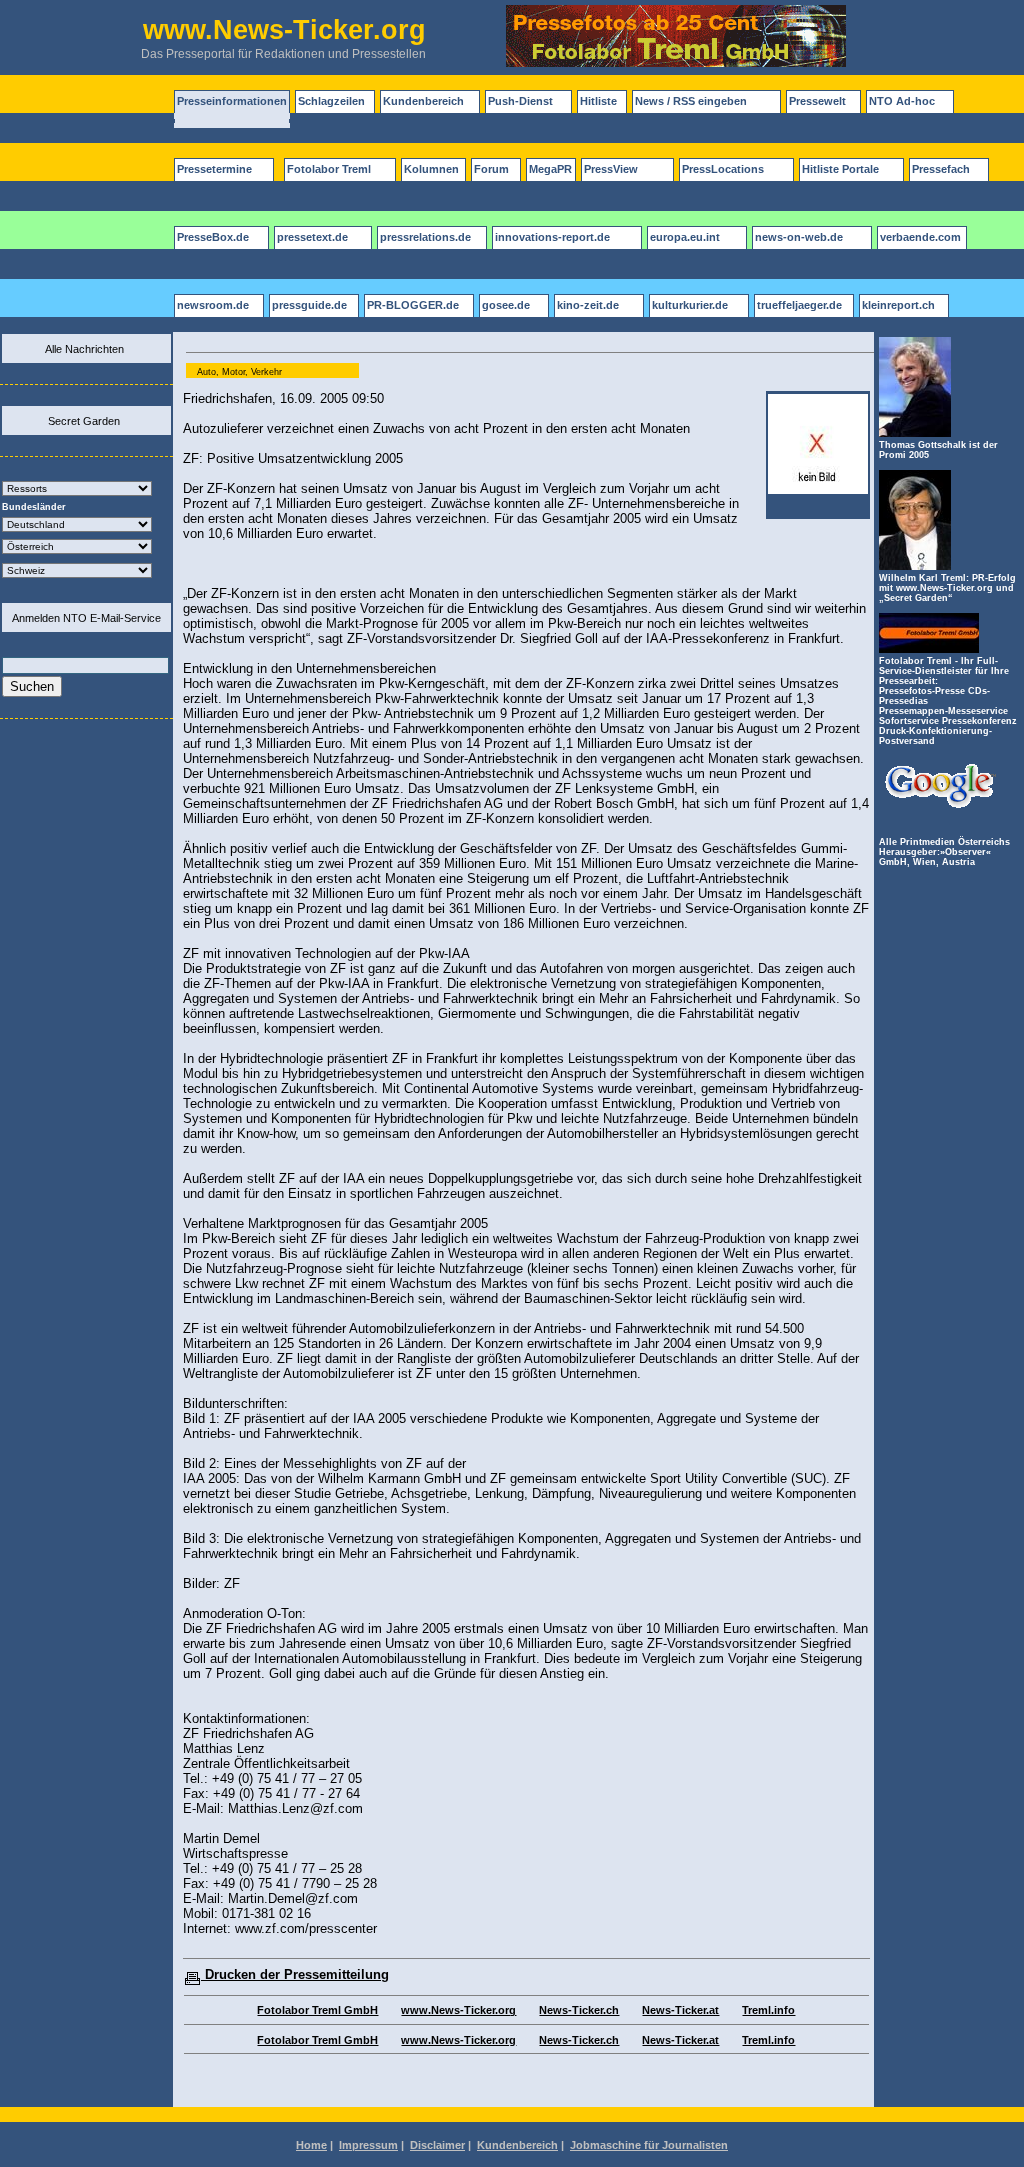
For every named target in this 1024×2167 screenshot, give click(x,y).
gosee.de (506, 305)
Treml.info (768, 2010)
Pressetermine (214, 169)
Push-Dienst (520, 101)
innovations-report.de (552, 237)
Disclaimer (437, 2145)
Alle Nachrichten (84, 349)
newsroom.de (213, 305)
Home (311, 2145)
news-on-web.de (799, 237)
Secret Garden (84, 421)
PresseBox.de (213, 237)
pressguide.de (309, 305)
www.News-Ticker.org (458, 2010)
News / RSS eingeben (691, 101)
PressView (611, 169)
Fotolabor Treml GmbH (317, 2010)
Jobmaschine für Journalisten (649, 2145)
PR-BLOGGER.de (413, 305)
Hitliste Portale (840, 169)
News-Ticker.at (680, 2010)
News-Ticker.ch (579, 2010)
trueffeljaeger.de (799, 305)
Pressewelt (817, 101)
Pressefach (941, 169)
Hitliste (598, 101)
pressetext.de (312, 237)
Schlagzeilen (331, 101)
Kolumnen (431, 169)
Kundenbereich (423, 101)
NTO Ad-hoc (902, 101)
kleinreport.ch (898, 305)
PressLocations (723, 169)
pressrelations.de (425, 237)
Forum (491, 169)
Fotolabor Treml (329, 169)
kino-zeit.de (588, 305)
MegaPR (550, 169)
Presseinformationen (232, 101)
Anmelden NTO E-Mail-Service (86, 618)
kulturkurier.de (690, 305)
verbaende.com (920, 237)
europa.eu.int (685, 237)
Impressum (368, 2145)
